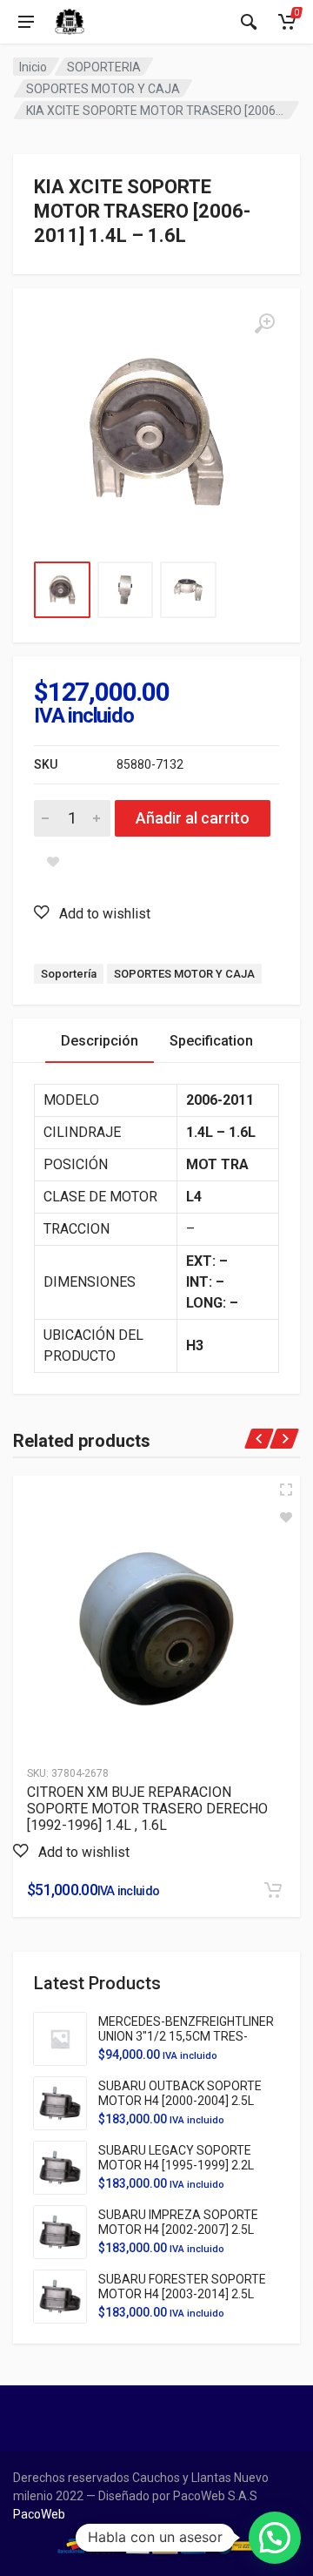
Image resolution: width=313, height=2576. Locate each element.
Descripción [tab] (100, 1041)
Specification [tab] (211, 1041)
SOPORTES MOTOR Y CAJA (103, 89)
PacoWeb (39, 2514)
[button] (92, 913)
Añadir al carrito (193, 818)
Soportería (69, 974)
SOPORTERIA (104, 67)
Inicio (33, 67)
